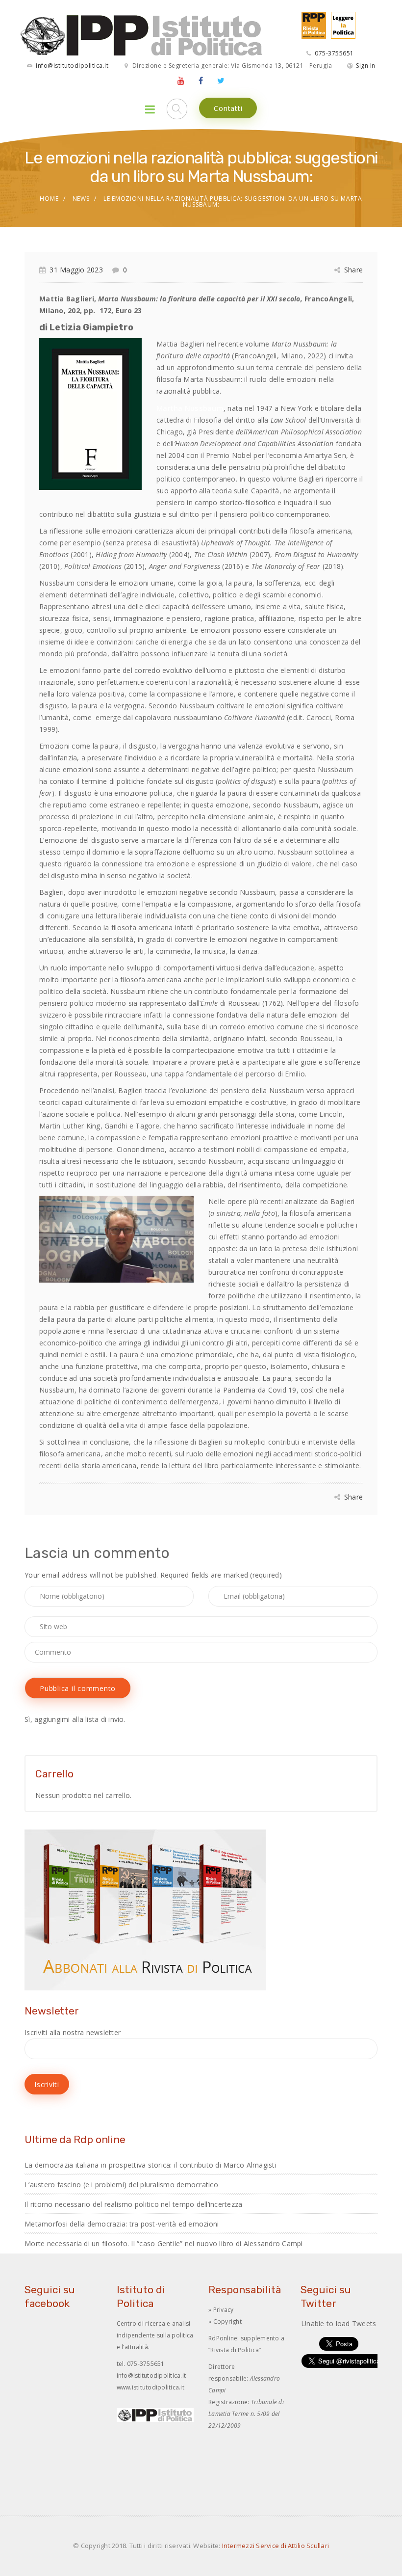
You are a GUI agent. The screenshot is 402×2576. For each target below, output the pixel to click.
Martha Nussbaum (190, 408)
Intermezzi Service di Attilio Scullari (276, 2546)
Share (353, 270)
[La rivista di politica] (311, 24)
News (81, 199)
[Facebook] (201, 80)
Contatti (228, 108)
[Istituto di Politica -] (142, 35)
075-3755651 (334, 53)
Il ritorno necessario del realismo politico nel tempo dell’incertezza (133, 2204)
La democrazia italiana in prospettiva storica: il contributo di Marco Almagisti (151, 2165)
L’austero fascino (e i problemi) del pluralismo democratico (121, 2185)
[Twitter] (221, 80)
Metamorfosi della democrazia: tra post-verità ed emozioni (122, 2224)
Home (49, 199)
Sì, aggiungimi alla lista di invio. (75, 1719)
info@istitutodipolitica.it (72, 66)
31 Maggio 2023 (76, 270)
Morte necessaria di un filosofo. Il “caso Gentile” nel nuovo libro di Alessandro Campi (164, 2243)
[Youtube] (181, 80)
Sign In (366, 66)
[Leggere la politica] (341, 24)
